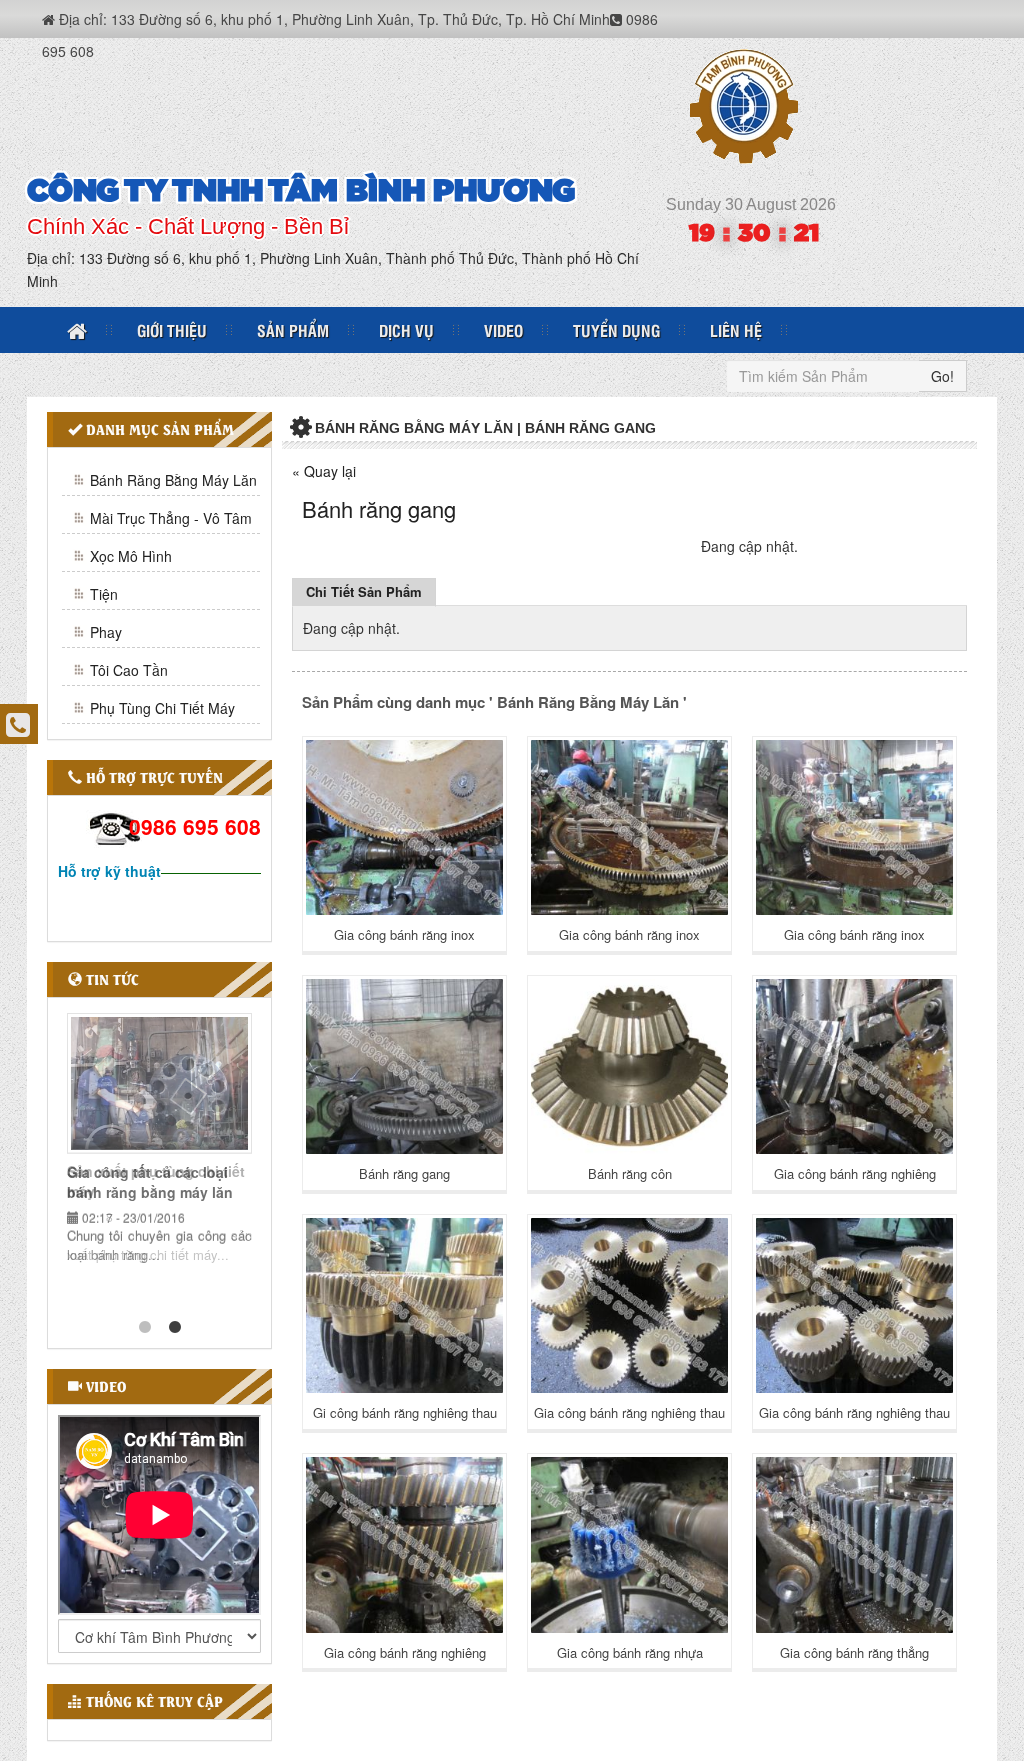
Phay (106, 632)
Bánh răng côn (630, 1173)
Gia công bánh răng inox (404, 934)
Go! (942, 376)
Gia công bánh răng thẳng (854, 1652)
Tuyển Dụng (616, 330)
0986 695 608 (195, 826)
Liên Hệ (736, 330)
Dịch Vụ (406, 330)
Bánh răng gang (404, 1173)
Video (503, 330)
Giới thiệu (172, 330)
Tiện (104, 594)
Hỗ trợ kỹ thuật (109, 871)
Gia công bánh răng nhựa (630, 1652)
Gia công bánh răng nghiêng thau (629, 1412)
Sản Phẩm (293, 330)
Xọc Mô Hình (131, 556)
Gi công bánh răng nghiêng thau (405, 1412)
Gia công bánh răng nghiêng (855, 1173)
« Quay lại (324, 471)
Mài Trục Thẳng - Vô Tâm (171, 518)
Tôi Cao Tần (129, 670)
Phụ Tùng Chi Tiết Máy (162, 708)
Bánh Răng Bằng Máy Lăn (173, 480)
